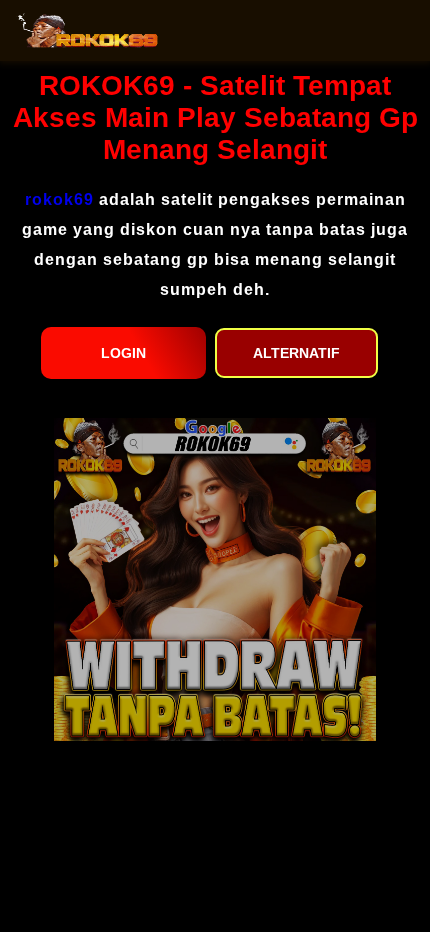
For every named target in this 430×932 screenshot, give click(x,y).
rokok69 (59, 199)
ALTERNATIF (296, 353)
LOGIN (123, 353)
